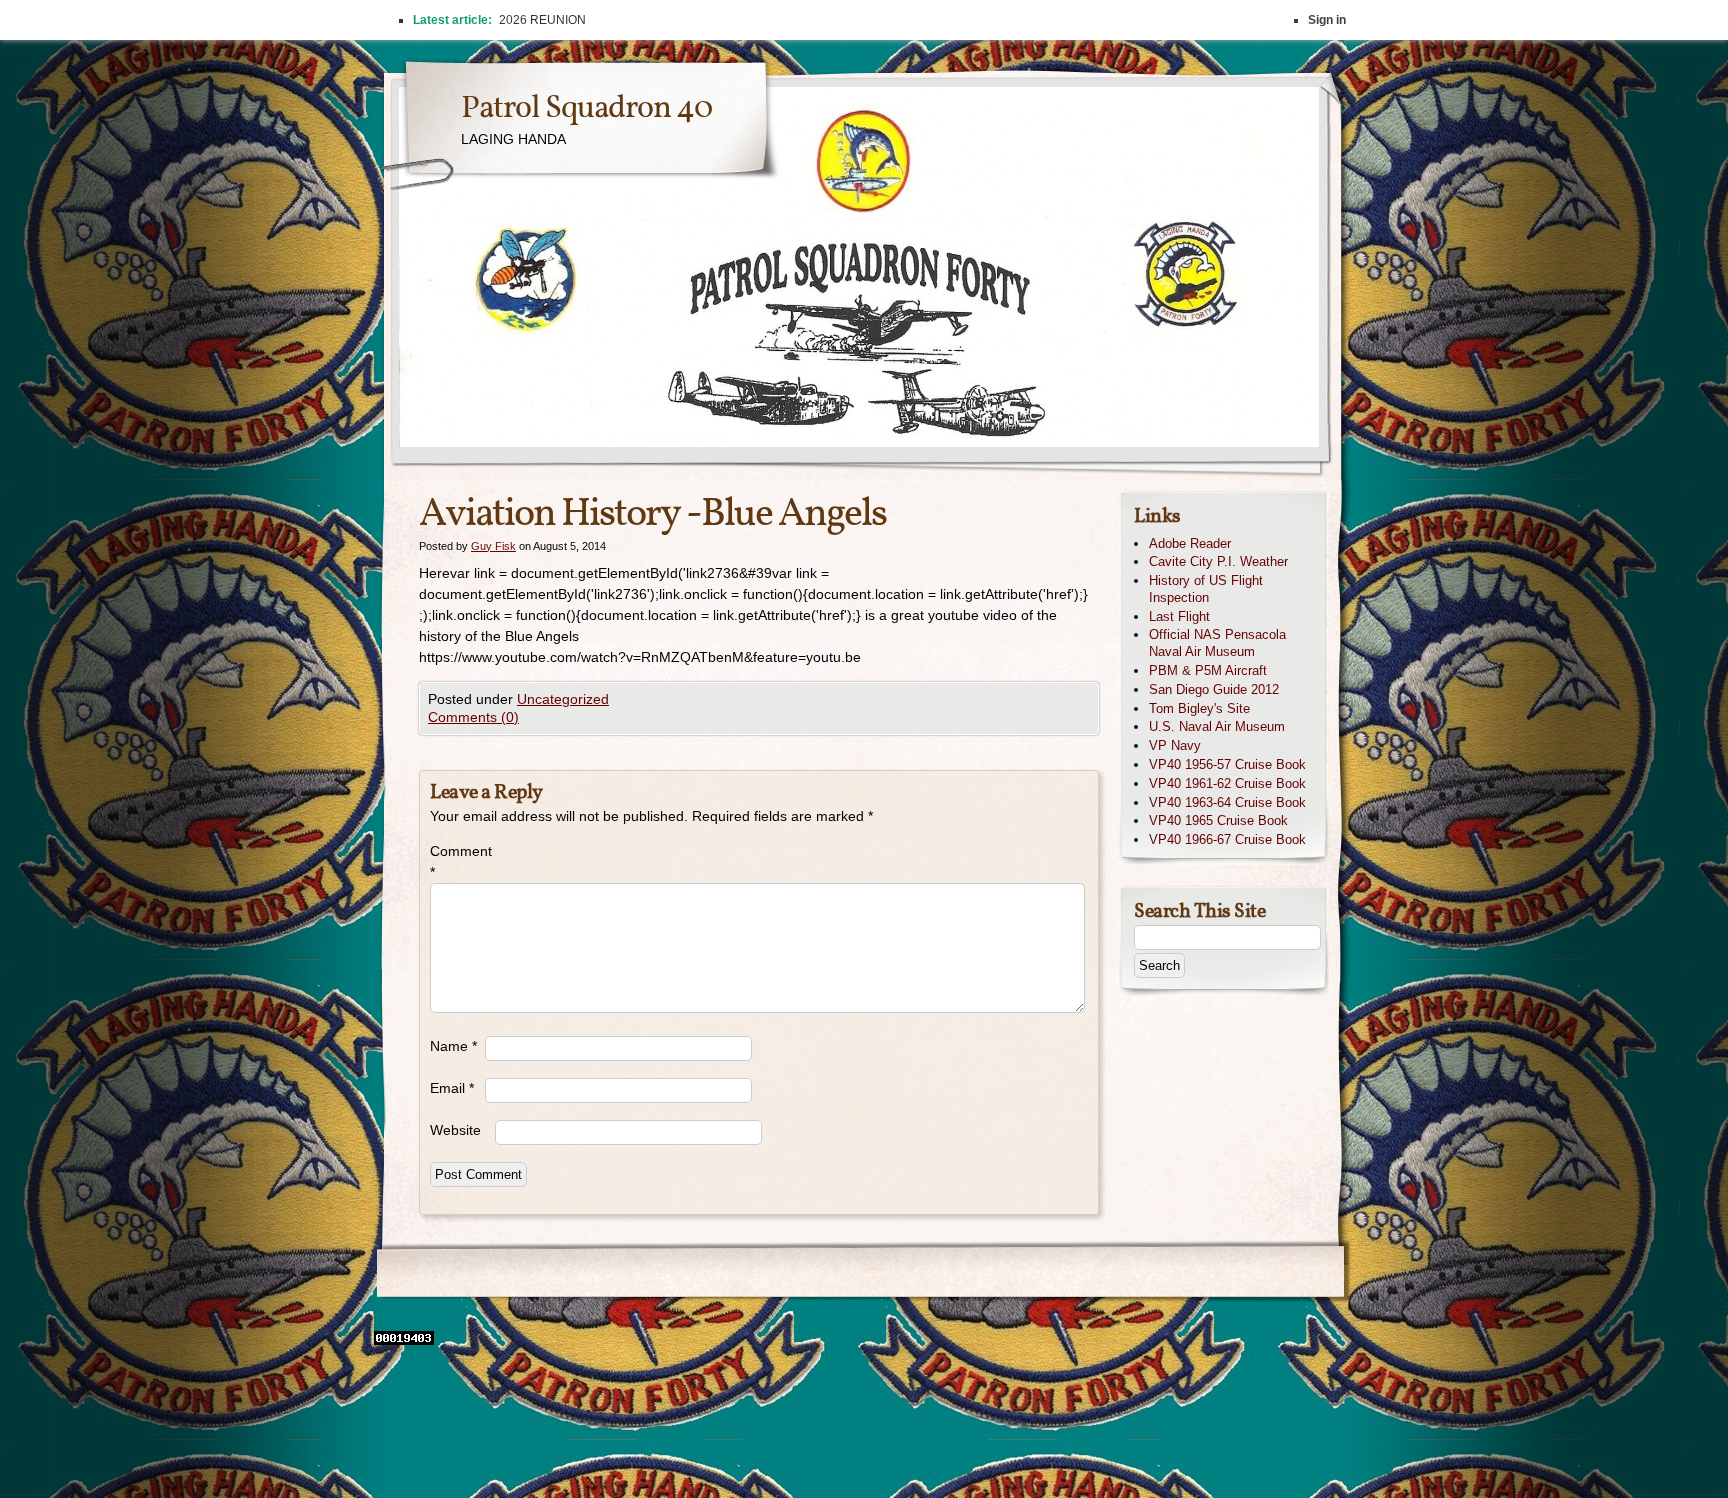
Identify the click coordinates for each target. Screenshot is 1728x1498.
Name (453, 1046)
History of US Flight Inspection (1206, 589)
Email (452, 1088)
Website (455, 1130)
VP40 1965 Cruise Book (1218, 820)
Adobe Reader (1190, 543)
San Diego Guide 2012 (1214, 689)
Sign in (1327, 20)
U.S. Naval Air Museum (1217, 726)
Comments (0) (473, 717)
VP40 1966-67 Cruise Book (1227, 839)
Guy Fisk (493, 546)
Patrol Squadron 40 (586, 109)
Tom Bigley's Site (1199, 708)
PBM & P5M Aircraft (1208, 670)
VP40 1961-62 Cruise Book (1227, 783)
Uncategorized (563, 699)
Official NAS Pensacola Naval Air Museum (1217, 643)
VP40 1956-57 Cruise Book (1227, 764)
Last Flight (1179, 616)
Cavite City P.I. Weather (1218, 561)
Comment (457, 861)
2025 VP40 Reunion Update (576, 20)
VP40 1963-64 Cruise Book (1227, 802)
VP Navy (1175, 745)
